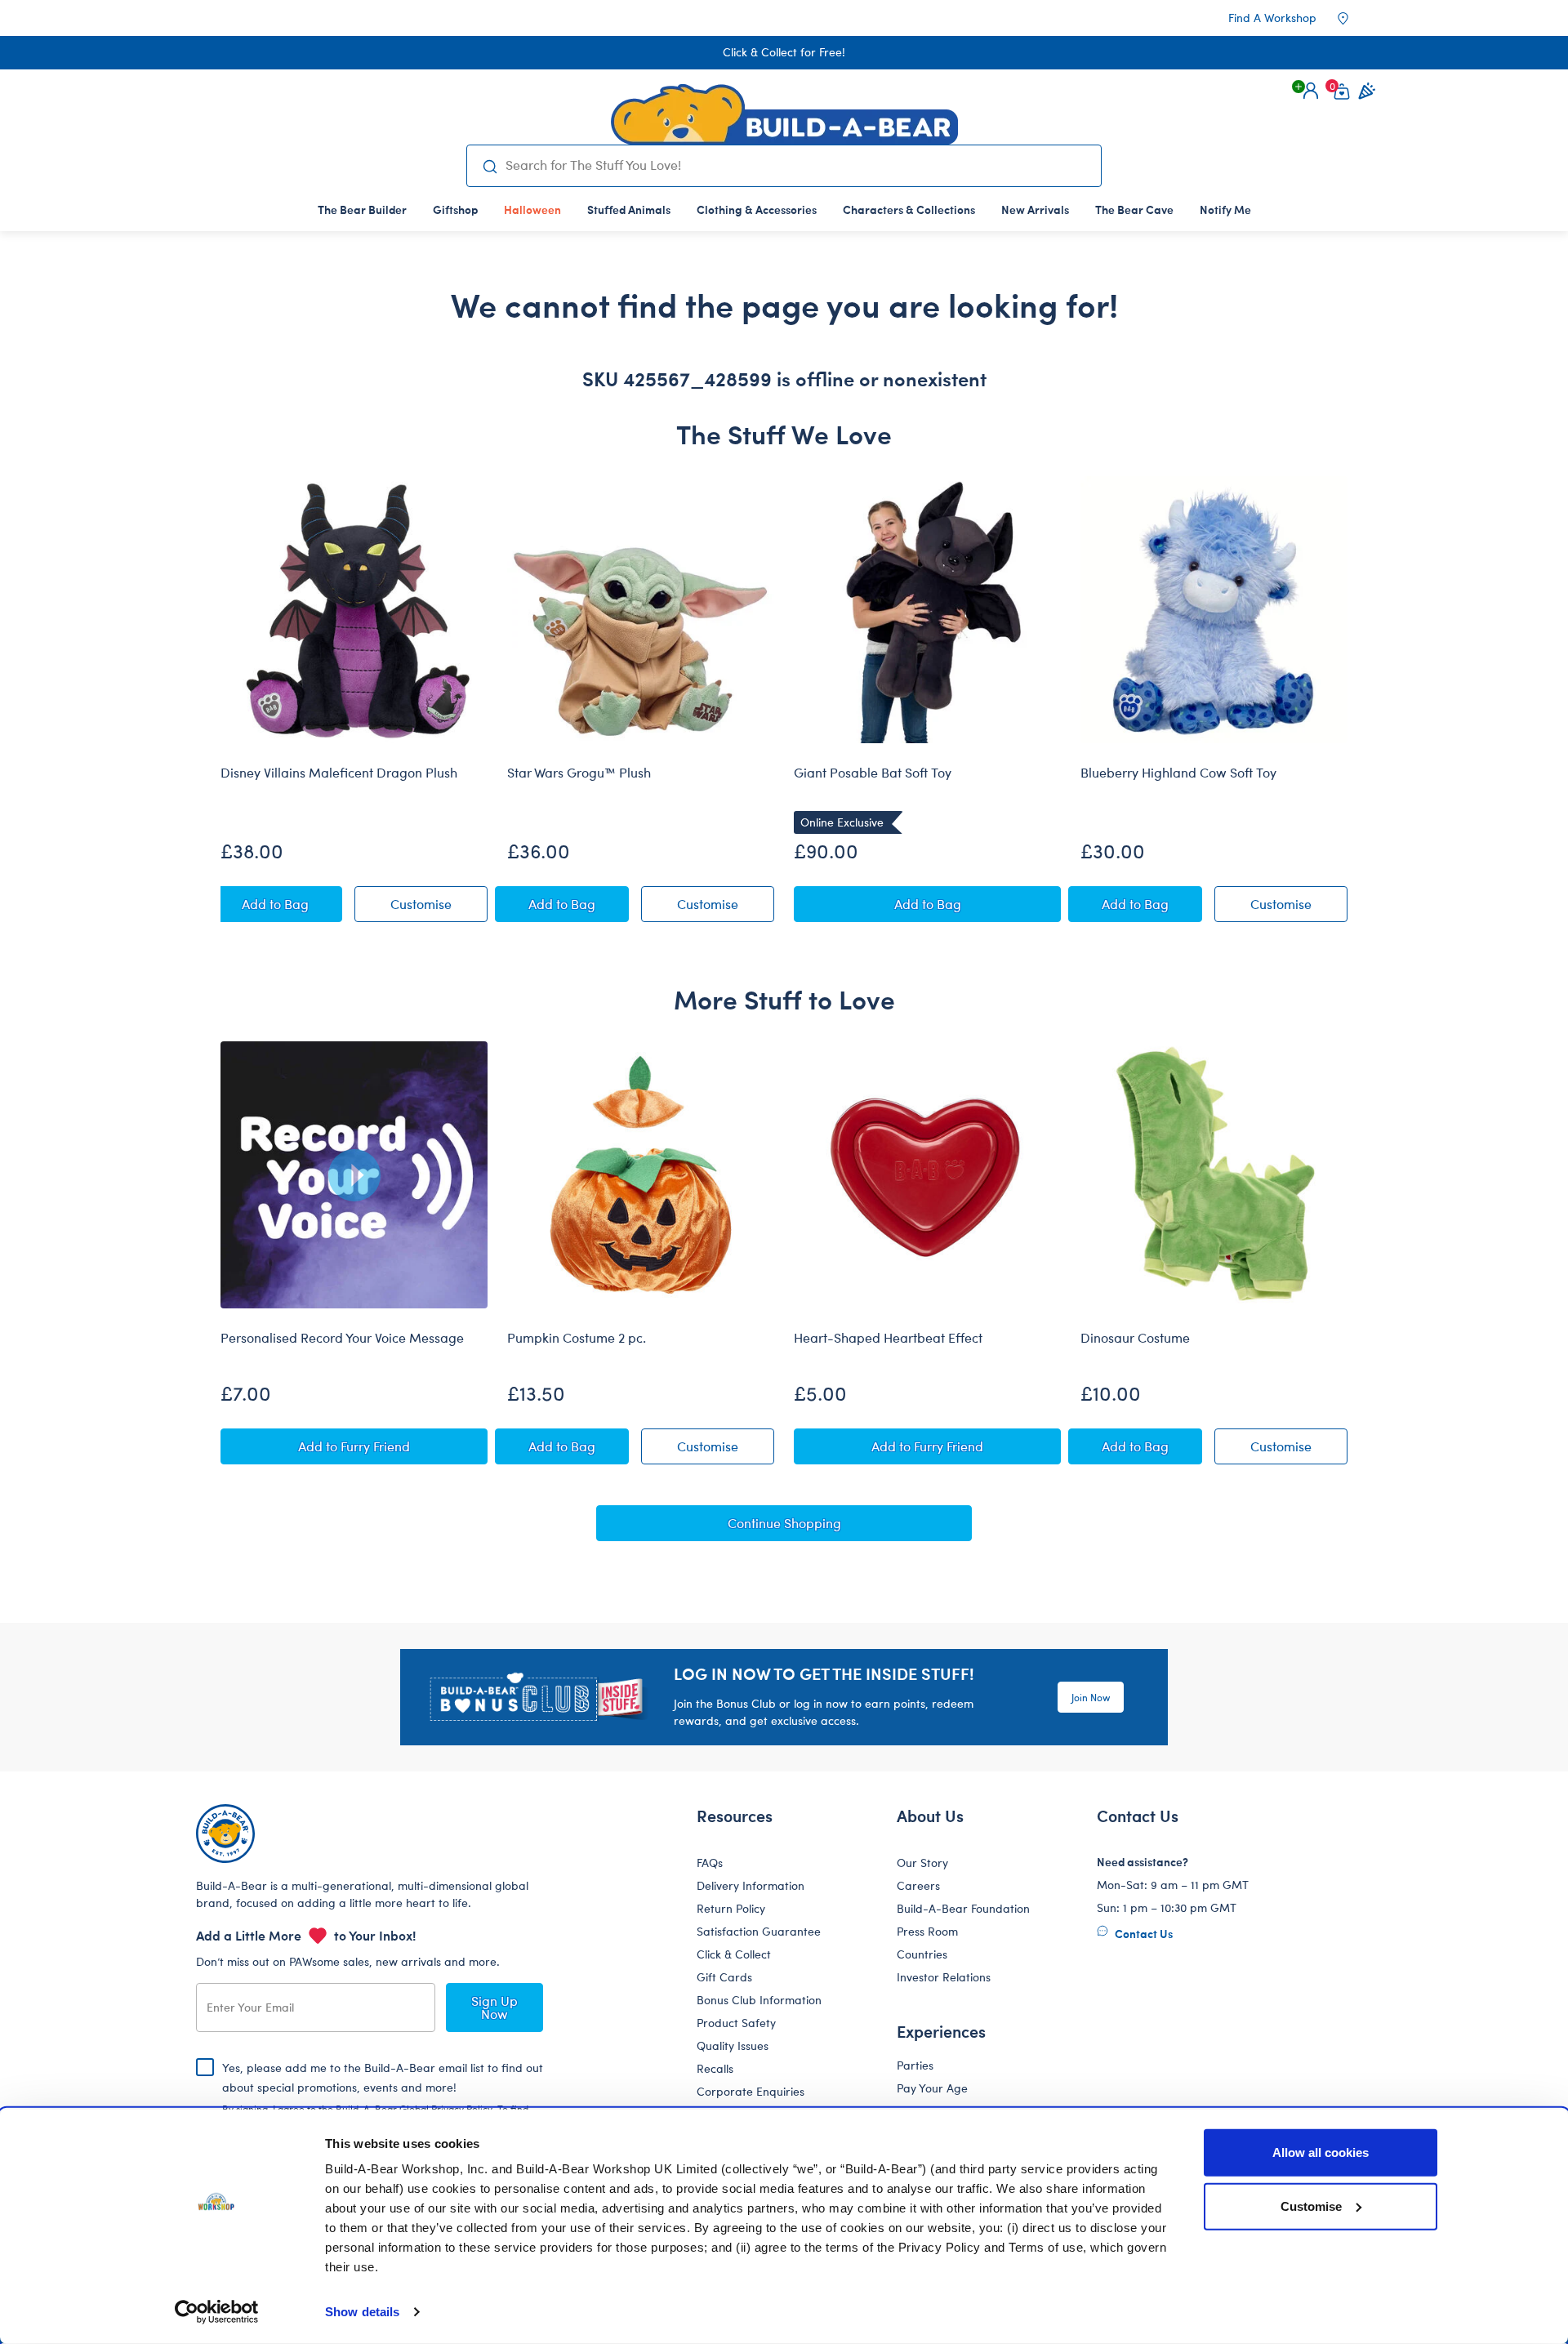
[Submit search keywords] (490, 166)
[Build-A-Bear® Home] (784, 114)
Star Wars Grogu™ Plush (579, 773)
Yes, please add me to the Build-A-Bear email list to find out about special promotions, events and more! (383, 2101)
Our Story (922, 1863)
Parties (915, 2065)
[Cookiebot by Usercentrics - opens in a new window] (217, 2312)
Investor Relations (944, 1977)
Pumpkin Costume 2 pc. (577, 1338)
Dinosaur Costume (1135, 1338)
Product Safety (736, 2023)
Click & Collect (734, 1954)
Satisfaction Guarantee (759, 1931)
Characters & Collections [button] (909, 209)
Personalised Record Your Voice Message (342, 1338)
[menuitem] (362, 209)
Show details (362, 2312)
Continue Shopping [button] (784, 1523)
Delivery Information (751, 1885)
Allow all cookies (1321, 2152)
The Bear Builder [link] (362, 209)
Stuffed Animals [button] (629, 209)
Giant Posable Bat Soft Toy (873, 773)
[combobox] (797, 165)
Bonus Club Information (759, 2000)
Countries (922, 1954)
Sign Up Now (494, 2007)
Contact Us (1143, 1933)
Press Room (927, 1931)
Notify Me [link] (1225, 209)
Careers (918, 1885)
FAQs (710, 1863)
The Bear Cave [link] (1134, 209)
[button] (1311, 91)
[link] (532, 209)
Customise (1311, 2206)
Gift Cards (724, 1977)
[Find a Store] (1354, 18)
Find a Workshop (1272, 18)
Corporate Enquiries (751, 2091)
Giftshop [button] (455, 209)
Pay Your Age (932, 2088)
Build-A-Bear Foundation (963, 1908)
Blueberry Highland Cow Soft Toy (1178, 773)
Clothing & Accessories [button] (757, 209)
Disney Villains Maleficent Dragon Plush (339, 773)
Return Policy (731, 1908)
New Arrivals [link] (1035, 209)
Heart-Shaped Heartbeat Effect (888, 1338)
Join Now (1091, 1697)
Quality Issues (733, 2045)
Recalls (715, 2068)
